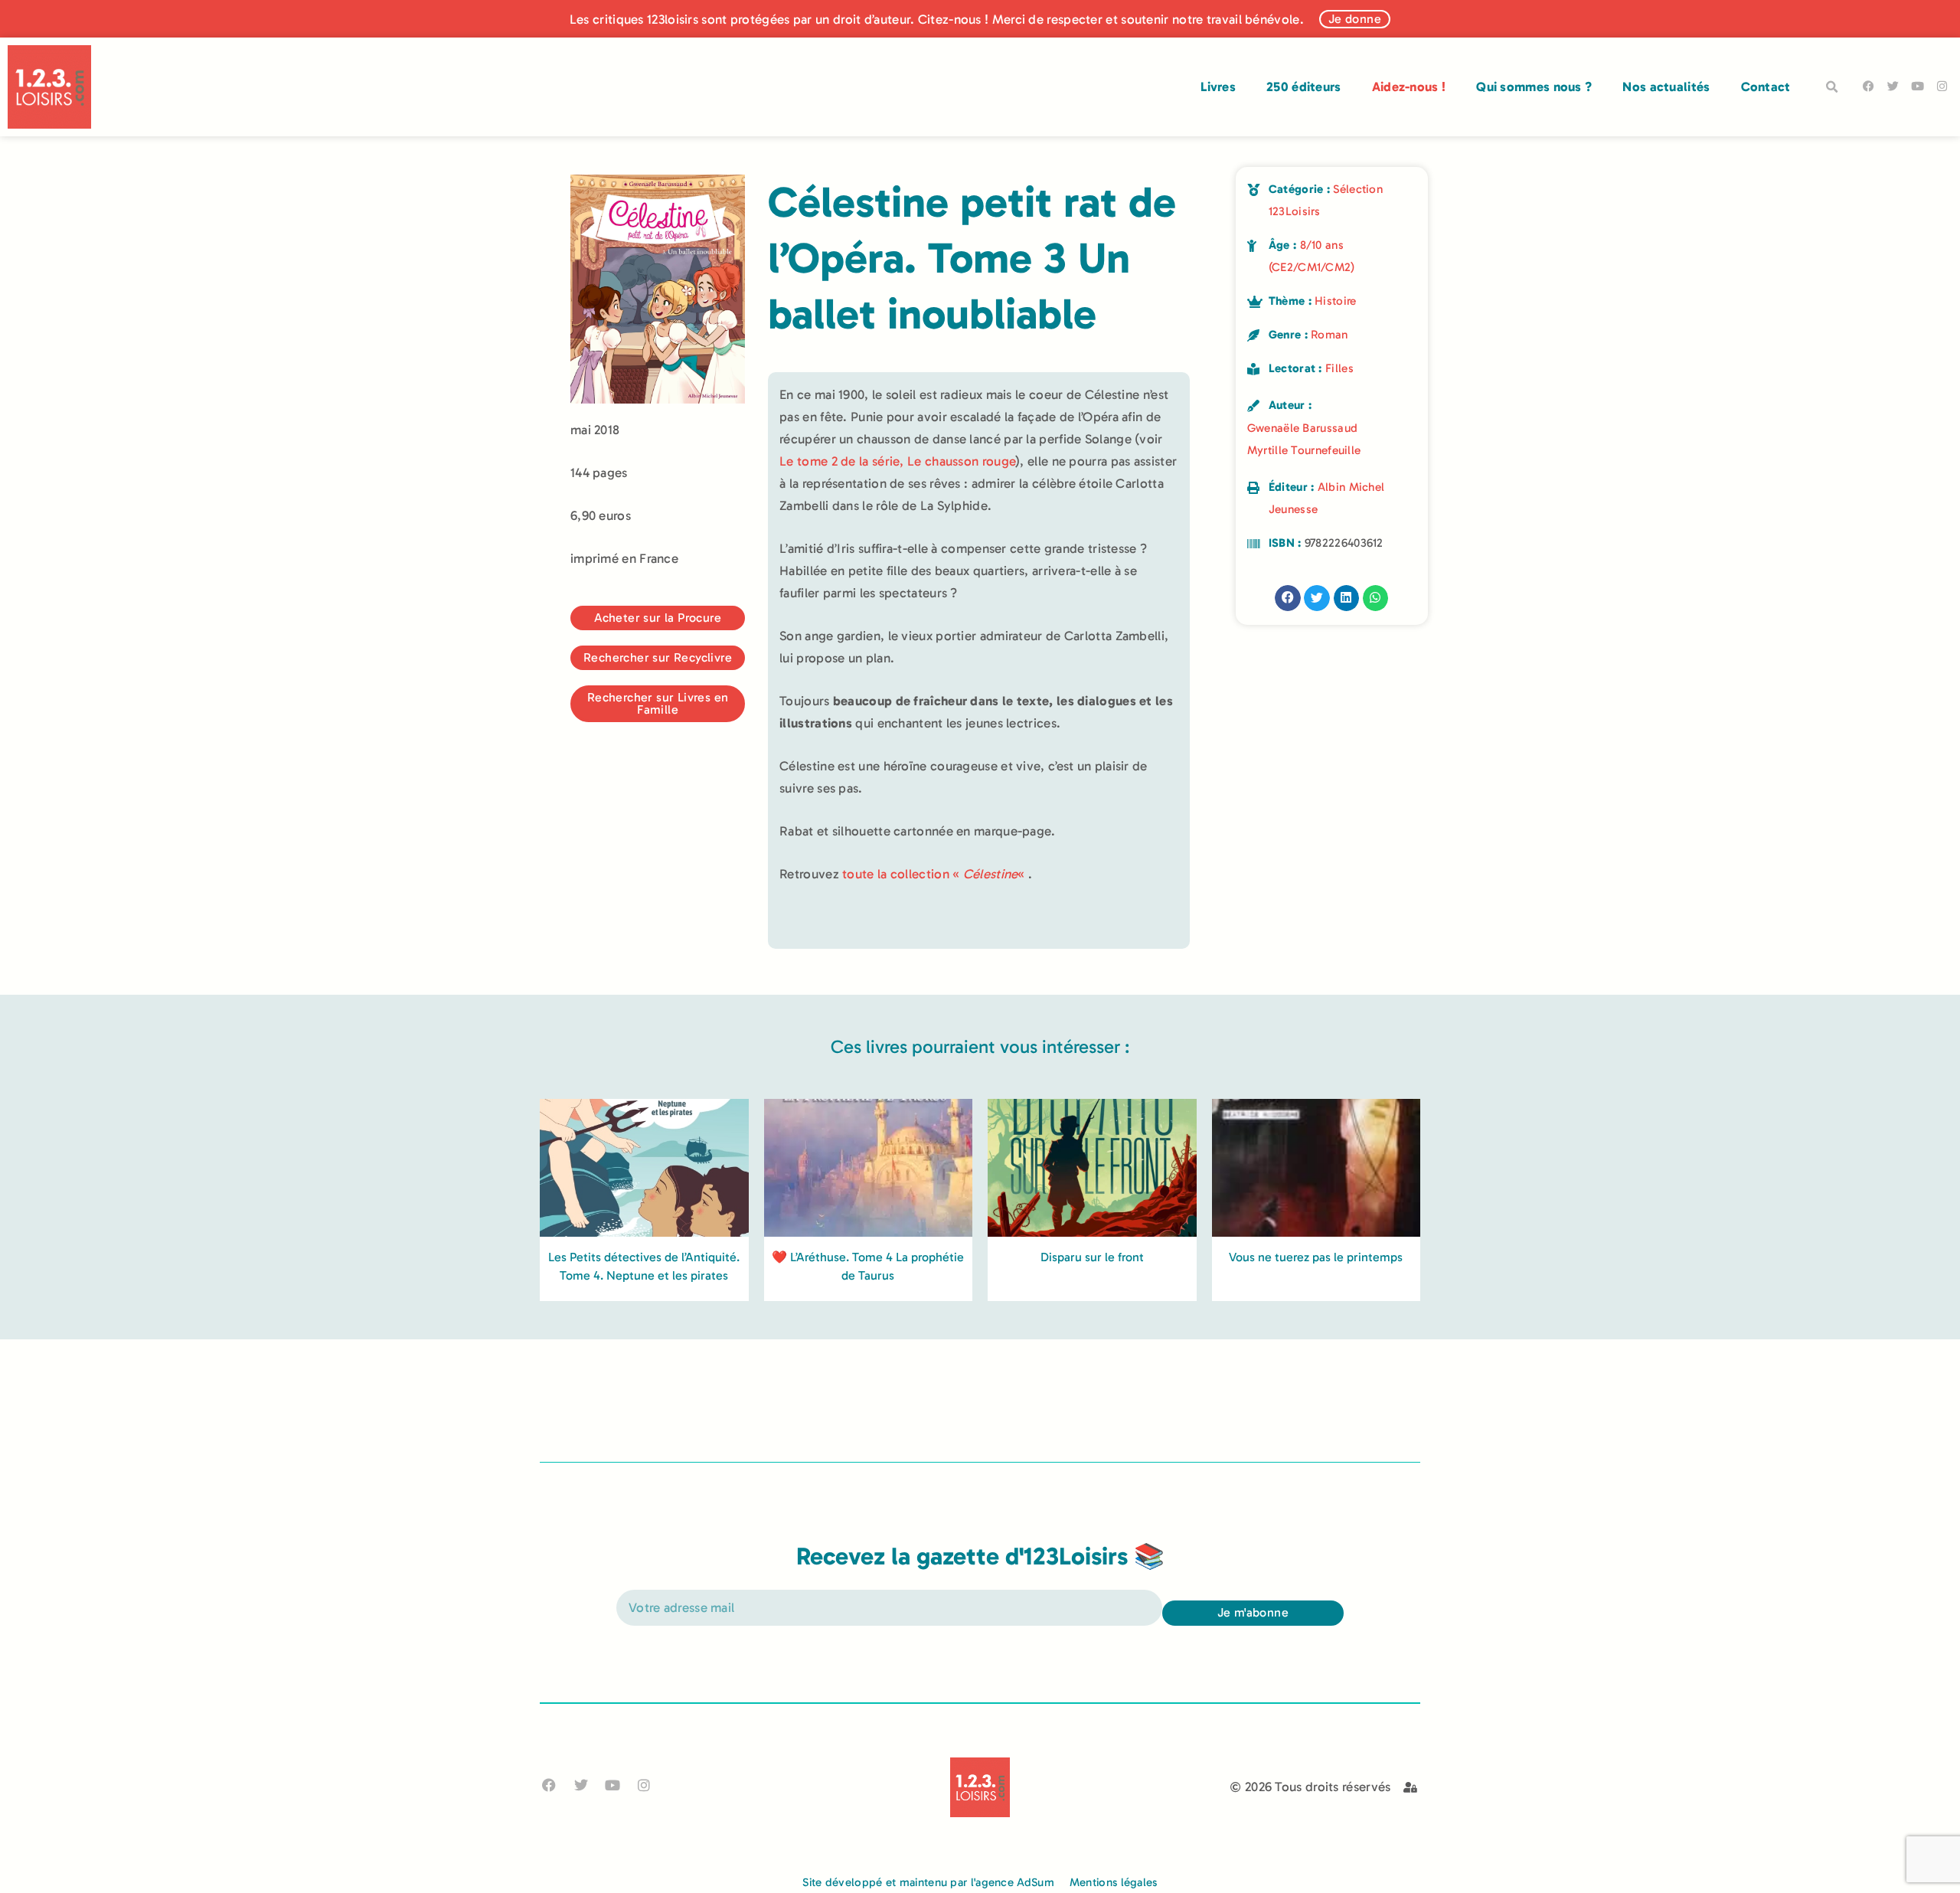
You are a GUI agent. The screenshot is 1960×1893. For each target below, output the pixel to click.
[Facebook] (1869, 86)
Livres (1218, 87)
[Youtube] (1918, 86)
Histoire (1335, 301)
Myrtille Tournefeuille (1304, 450)
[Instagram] (1942, 86)
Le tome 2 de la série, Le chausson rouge (897, 461)
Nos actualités (1666, 87)
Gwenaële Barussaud (1302, 428)
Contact (1766, 87)
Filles (1339, 368)
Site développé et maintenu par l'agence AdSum (928, 1882)
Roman (1330, 335)
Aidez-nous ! (1409, 87)
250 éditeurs (1304, 87)
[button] (1832, 87)
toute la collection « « (935, 874)
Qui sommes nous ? (1534, 87)
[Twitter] (1893, 86)
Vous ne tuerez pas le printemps (1316, 1257)
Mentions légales (1114, 1882)
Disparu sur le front (1092, 1257)
